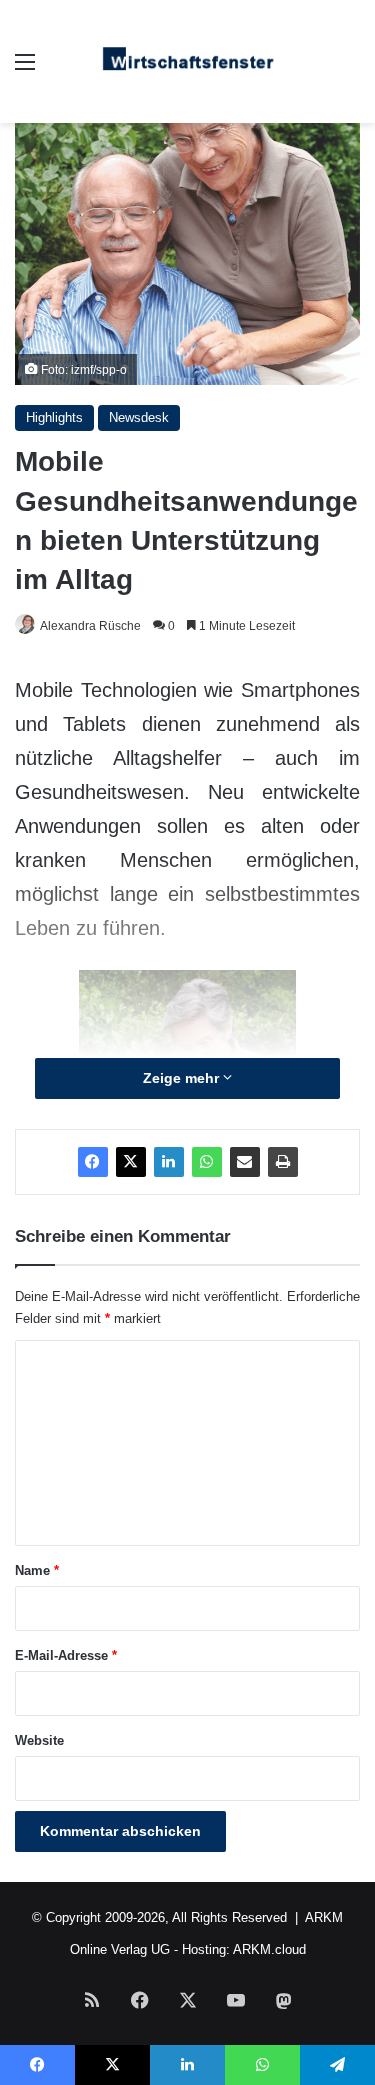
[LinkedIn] (169, 1162)
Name (37, 1570)
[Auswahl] (25, 69)
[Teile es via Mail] (245, 1162)
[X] (131, 1162)
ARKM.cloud (269, 1949)
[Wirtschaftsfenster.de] (188, 61)
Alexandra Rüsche (90, 626)
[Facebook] (93, 1162)
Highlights (54, 417)
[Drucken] (283, 1162)
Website (39, 1740)
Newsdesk (139, 417)
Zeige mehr (183, 1078)
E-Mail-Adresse (66, 1655)
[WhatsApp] (207, 1162)
